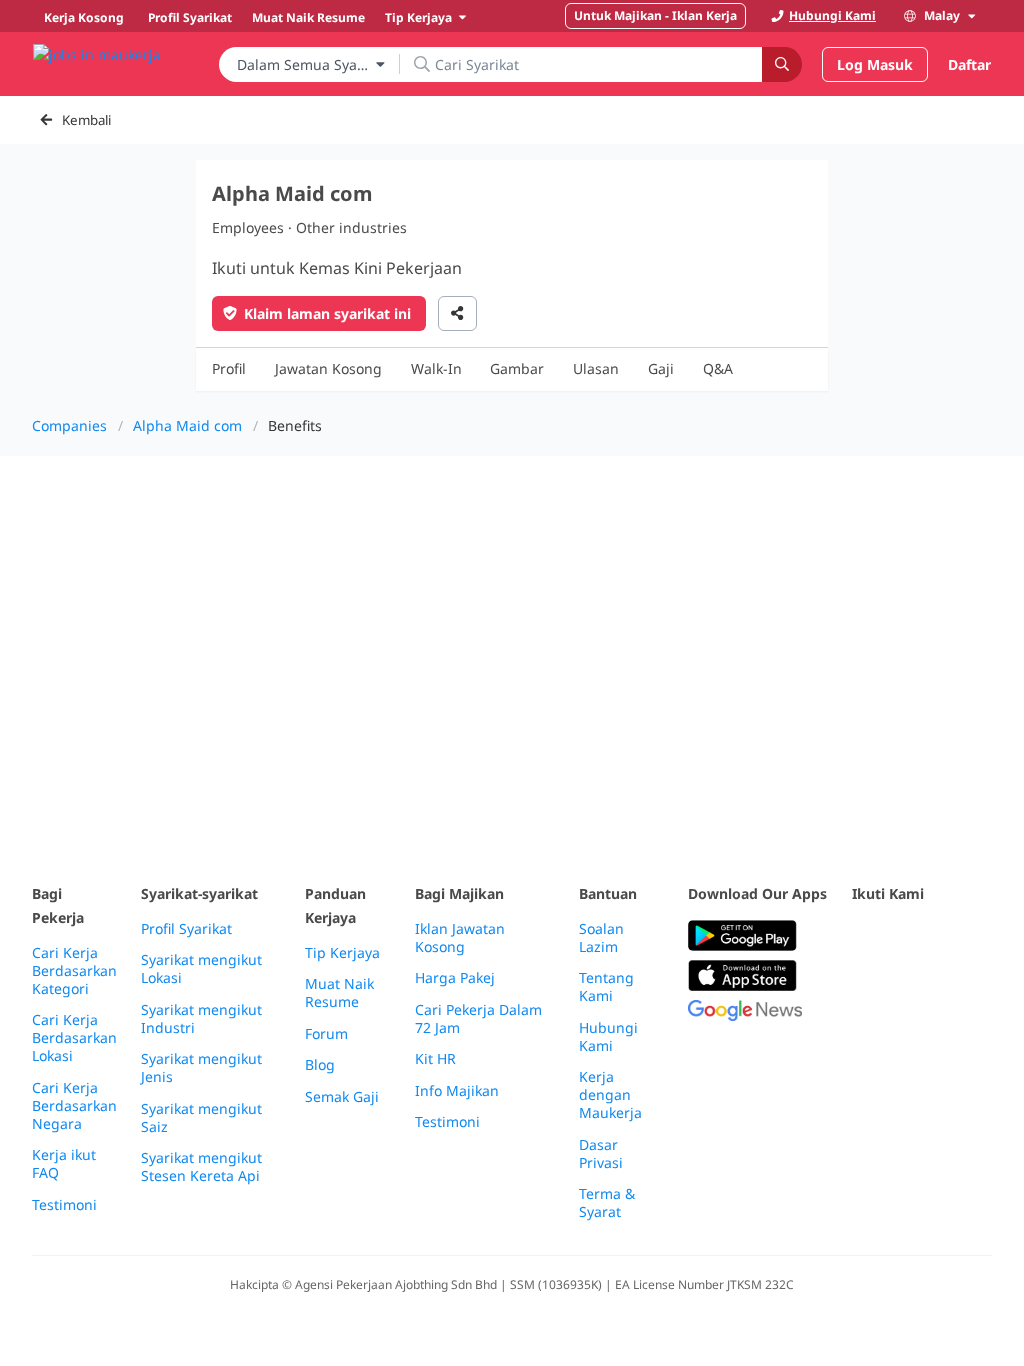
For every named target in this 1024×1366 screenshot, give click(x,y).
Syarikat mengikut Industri (201, 1019)
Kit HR (435, 1059)
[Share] (457, 313)
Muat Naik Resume (339, 993)
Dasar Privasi (601, 1154)
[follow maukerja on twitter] (908, 936)
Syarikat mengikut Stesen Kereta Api (201, 1167)
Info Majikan (457, 1091)
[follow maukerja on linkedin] (908, 985)
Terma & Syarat (607, 1203)
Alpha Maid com (187, 425)
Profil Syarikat (186, 929)
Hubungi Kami (608, 1037)
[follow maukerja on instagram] (864, 985)
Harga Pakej (455, 978)
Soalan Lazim (601, 938)
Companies (69, 425)
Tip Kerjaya (342, 953)
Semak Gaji (342, 1097)
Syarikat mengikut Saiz (201, 1118)
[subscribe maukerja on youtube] (952, 936)
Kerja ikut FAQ (64, 1164)
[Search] (782, 64)
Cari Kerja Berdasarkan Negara (74, 1106)
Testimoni (64, 1205)
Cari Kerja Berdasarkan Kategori (74, 971)
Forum (326, 1034)
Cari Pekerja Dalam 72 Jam (478, 1019)
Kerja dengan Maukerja (610, 1095)
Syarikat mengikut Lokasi (201, 969)
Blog (320, 1065)
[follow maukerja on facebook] (864, 936)
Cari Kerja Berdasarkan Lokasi (74, 1038)
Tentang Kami (606, 987)
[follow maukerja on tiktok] (952, 985)
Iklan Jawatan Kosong (460, 938)
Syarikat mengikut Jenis (201, 1068)
